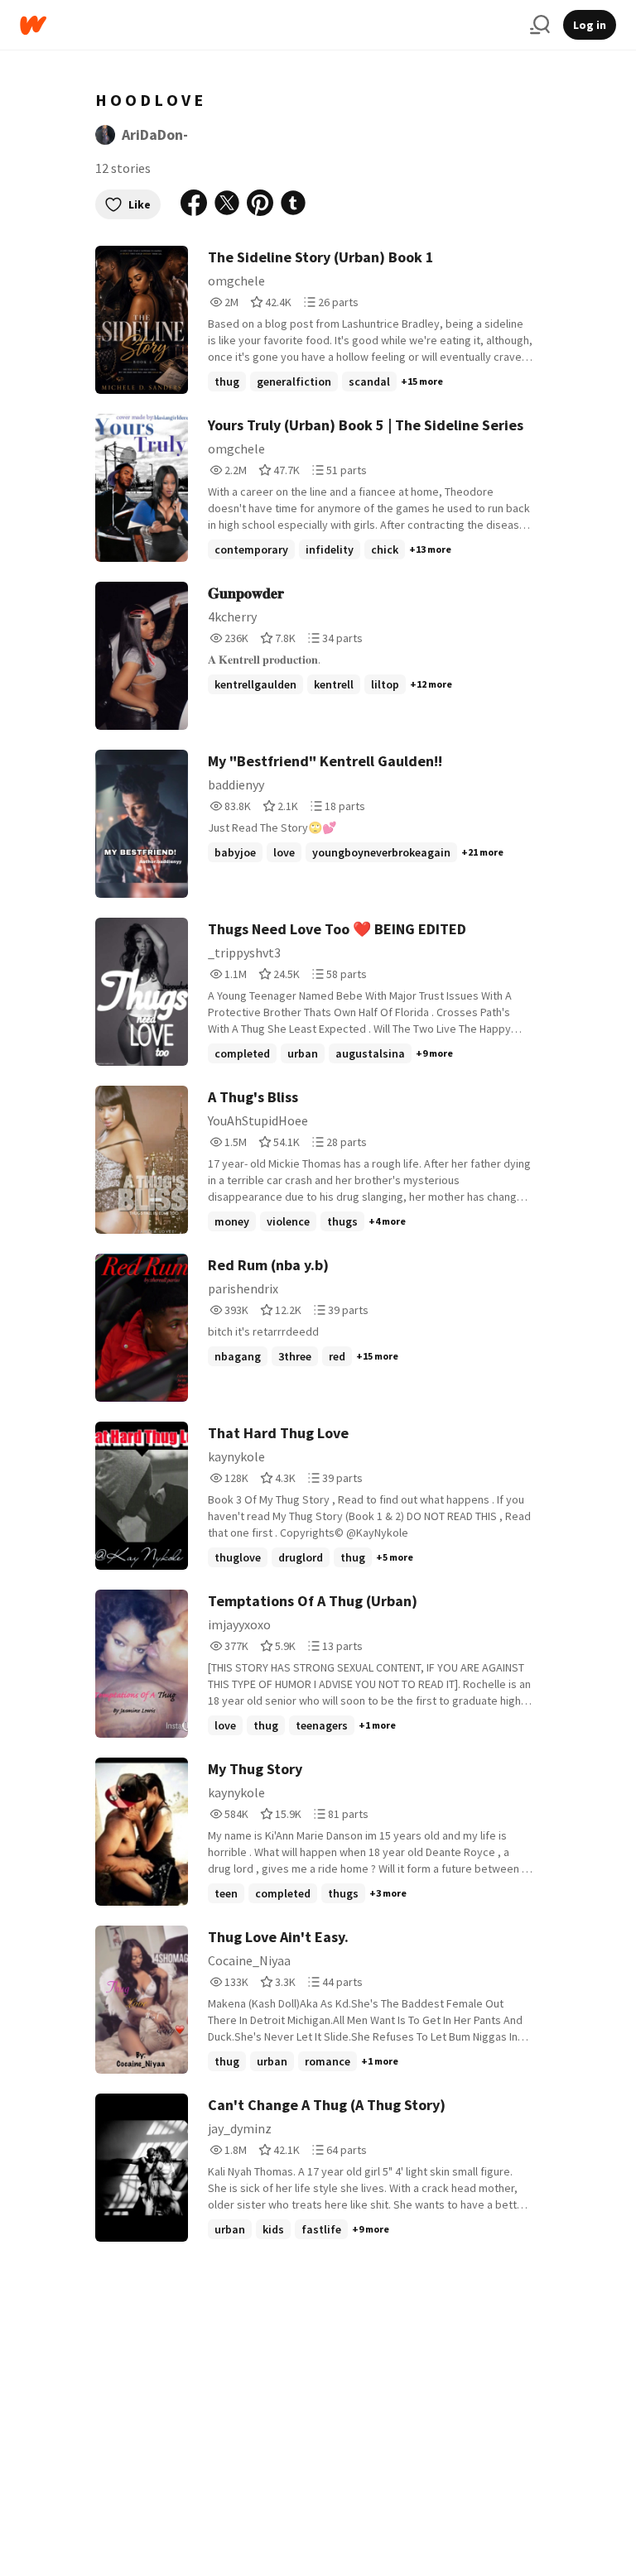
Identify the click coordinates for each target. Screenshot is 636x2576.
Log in (590, 25)
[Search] (540, 25)
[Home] (268, 25)
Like (140, 204)
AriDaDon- (155, 134)
